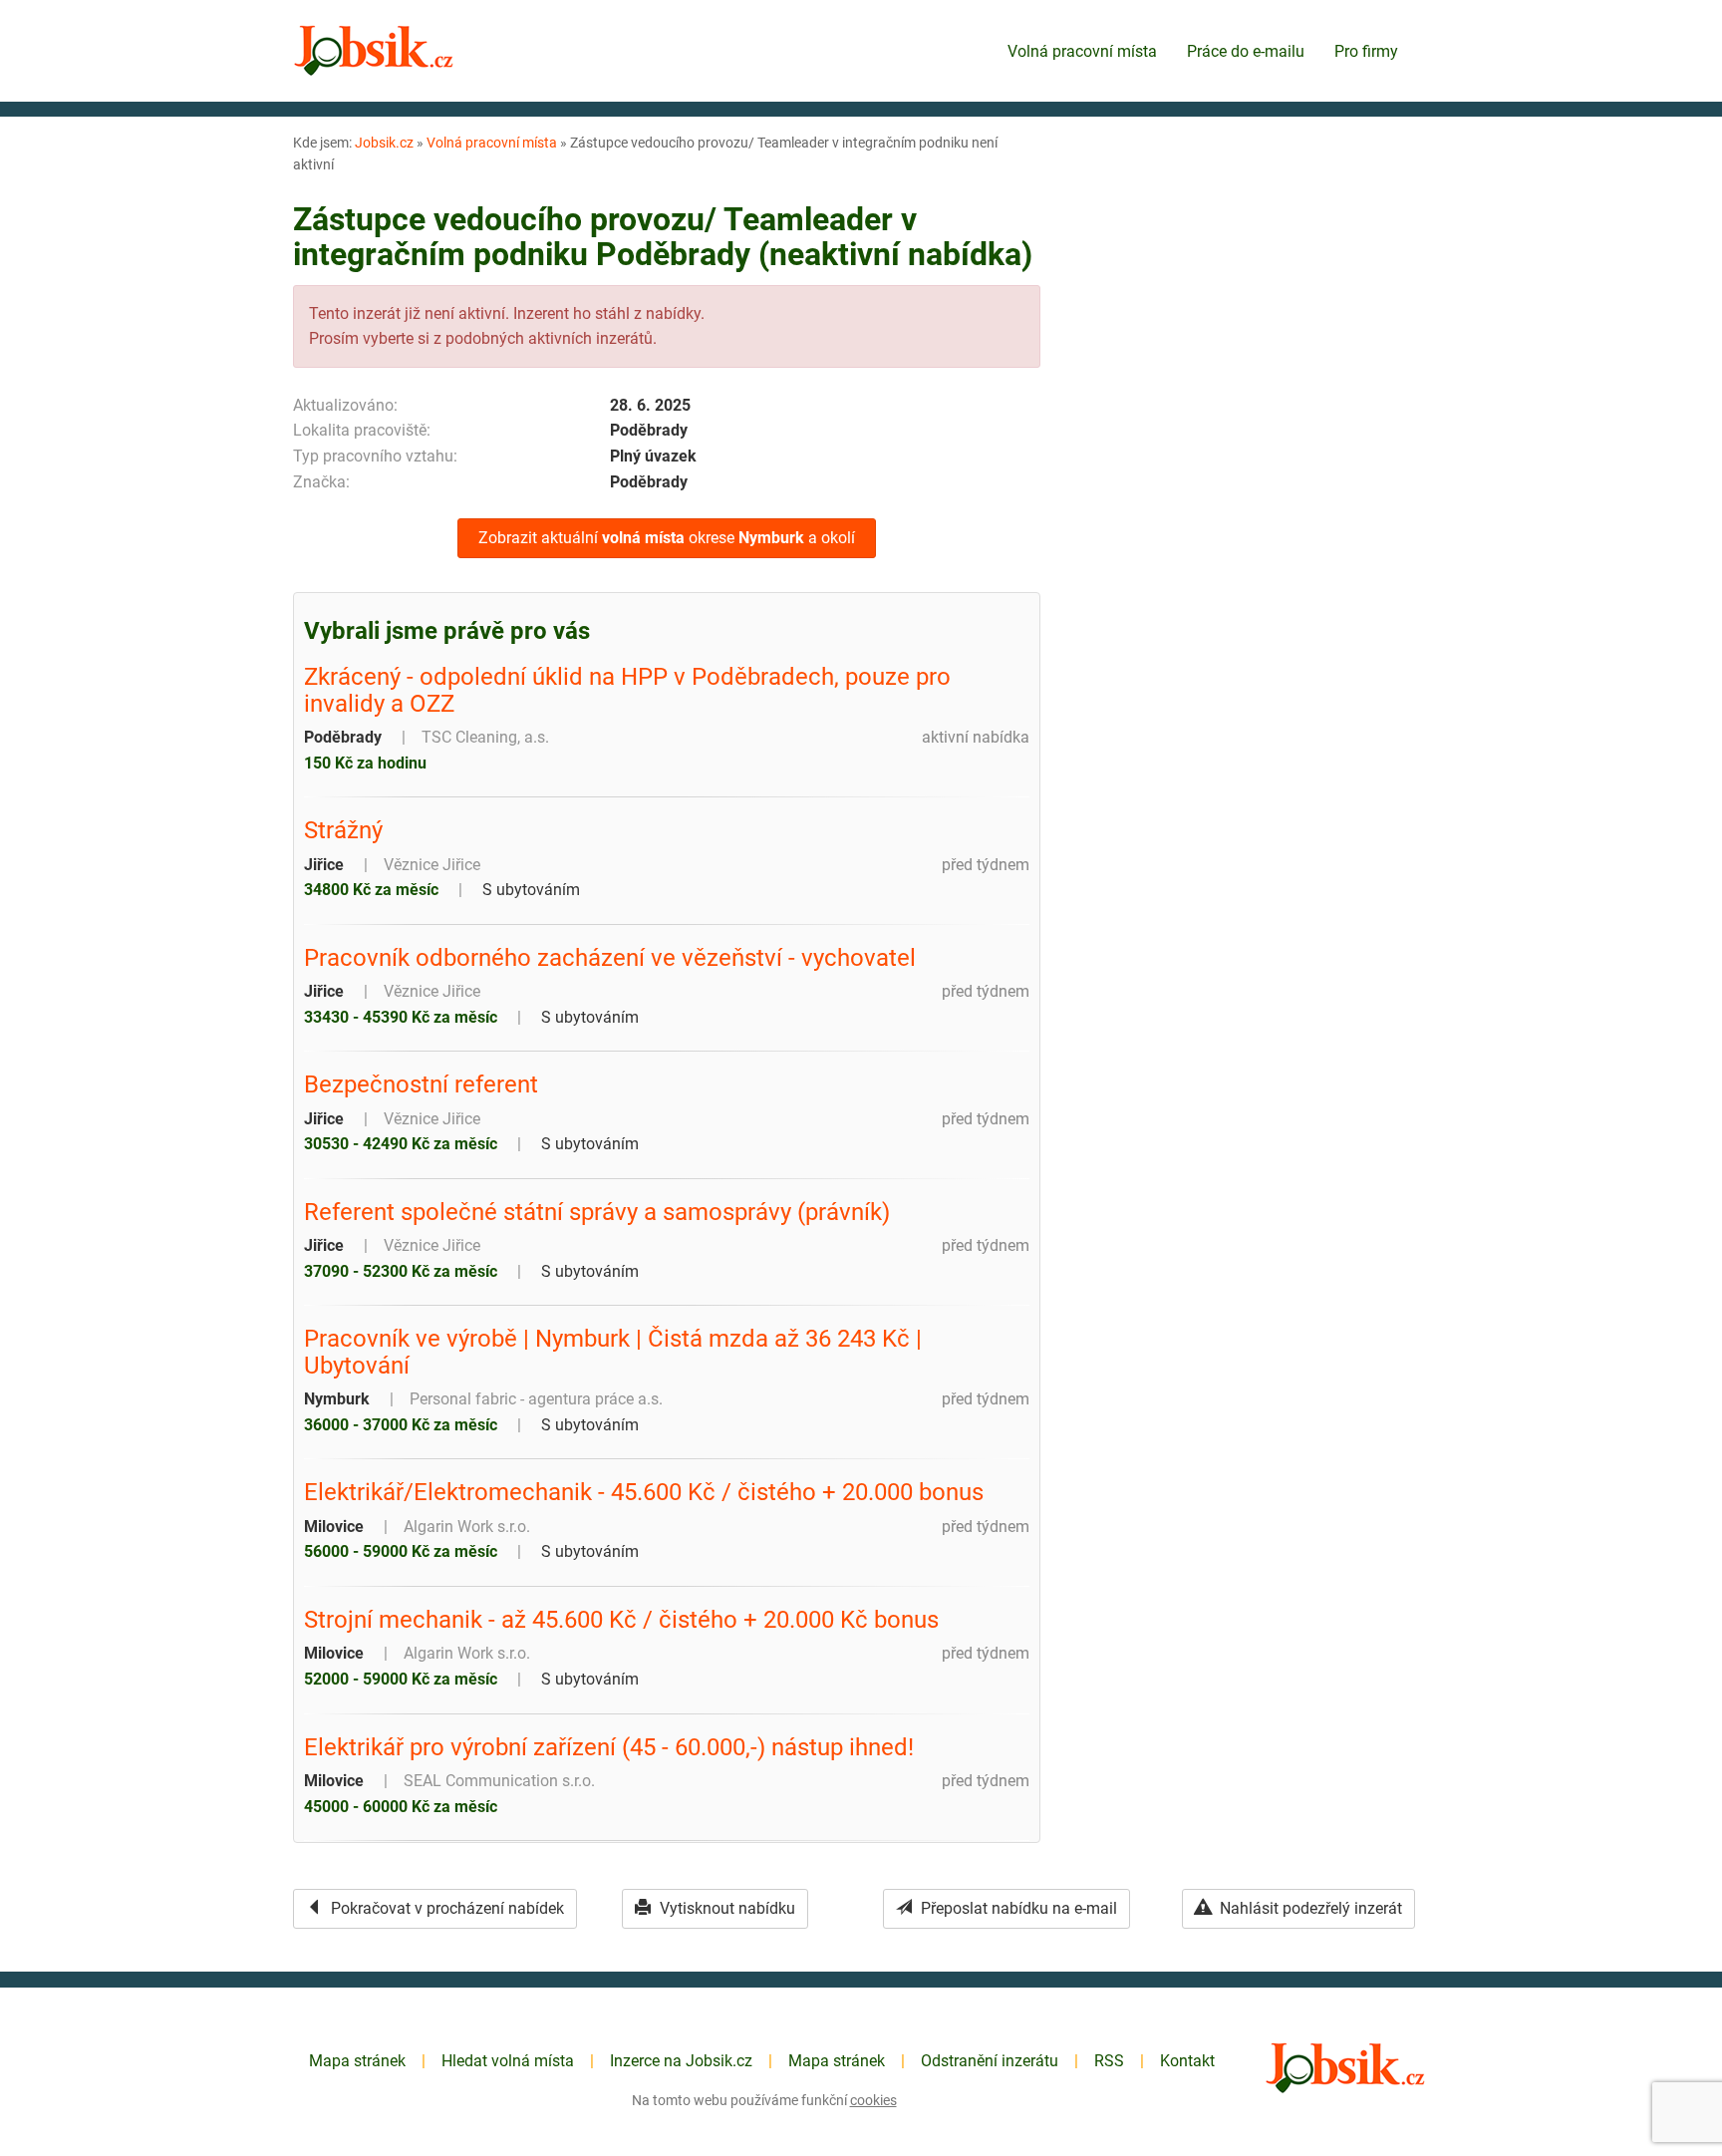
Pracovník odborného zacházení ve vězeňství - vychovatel (610, 958)
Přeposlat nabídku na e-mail (1017, 1908)
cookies (873, 2100)
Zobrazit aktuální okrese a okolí (667, 538)
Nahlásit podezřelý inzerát (1309, 1908)
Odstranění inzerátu (990, 2061)
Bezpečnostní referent (421, 1084)
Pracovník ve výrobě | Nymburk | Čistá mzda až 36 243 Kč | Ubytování (613, 1352)
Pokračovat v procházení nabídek (445, 1908)
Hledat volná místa (508, 2061)
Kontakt (1187, 2061)
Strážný (343, 830)
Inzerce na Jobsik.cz (681, 2061)
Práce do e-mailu (1246, 51)
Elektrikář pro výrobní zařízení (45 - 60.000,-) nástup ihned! (609, 1747)
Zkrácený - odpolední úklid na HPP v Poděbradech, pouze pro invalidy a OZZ (627, 690)
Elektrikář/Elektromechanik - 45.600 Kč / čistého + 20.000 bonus (644, 1492)
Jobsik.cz (384, 143)
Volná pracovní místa (1082, 51)
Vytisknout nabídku (725, 1908)
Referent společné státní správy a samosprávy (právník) (597, 1212)
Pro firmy (1366, 51)
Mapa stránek (357, 2061)
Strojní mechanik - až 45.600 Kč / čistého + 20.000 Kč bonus (621, 1620)
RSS (1109, 2061)
